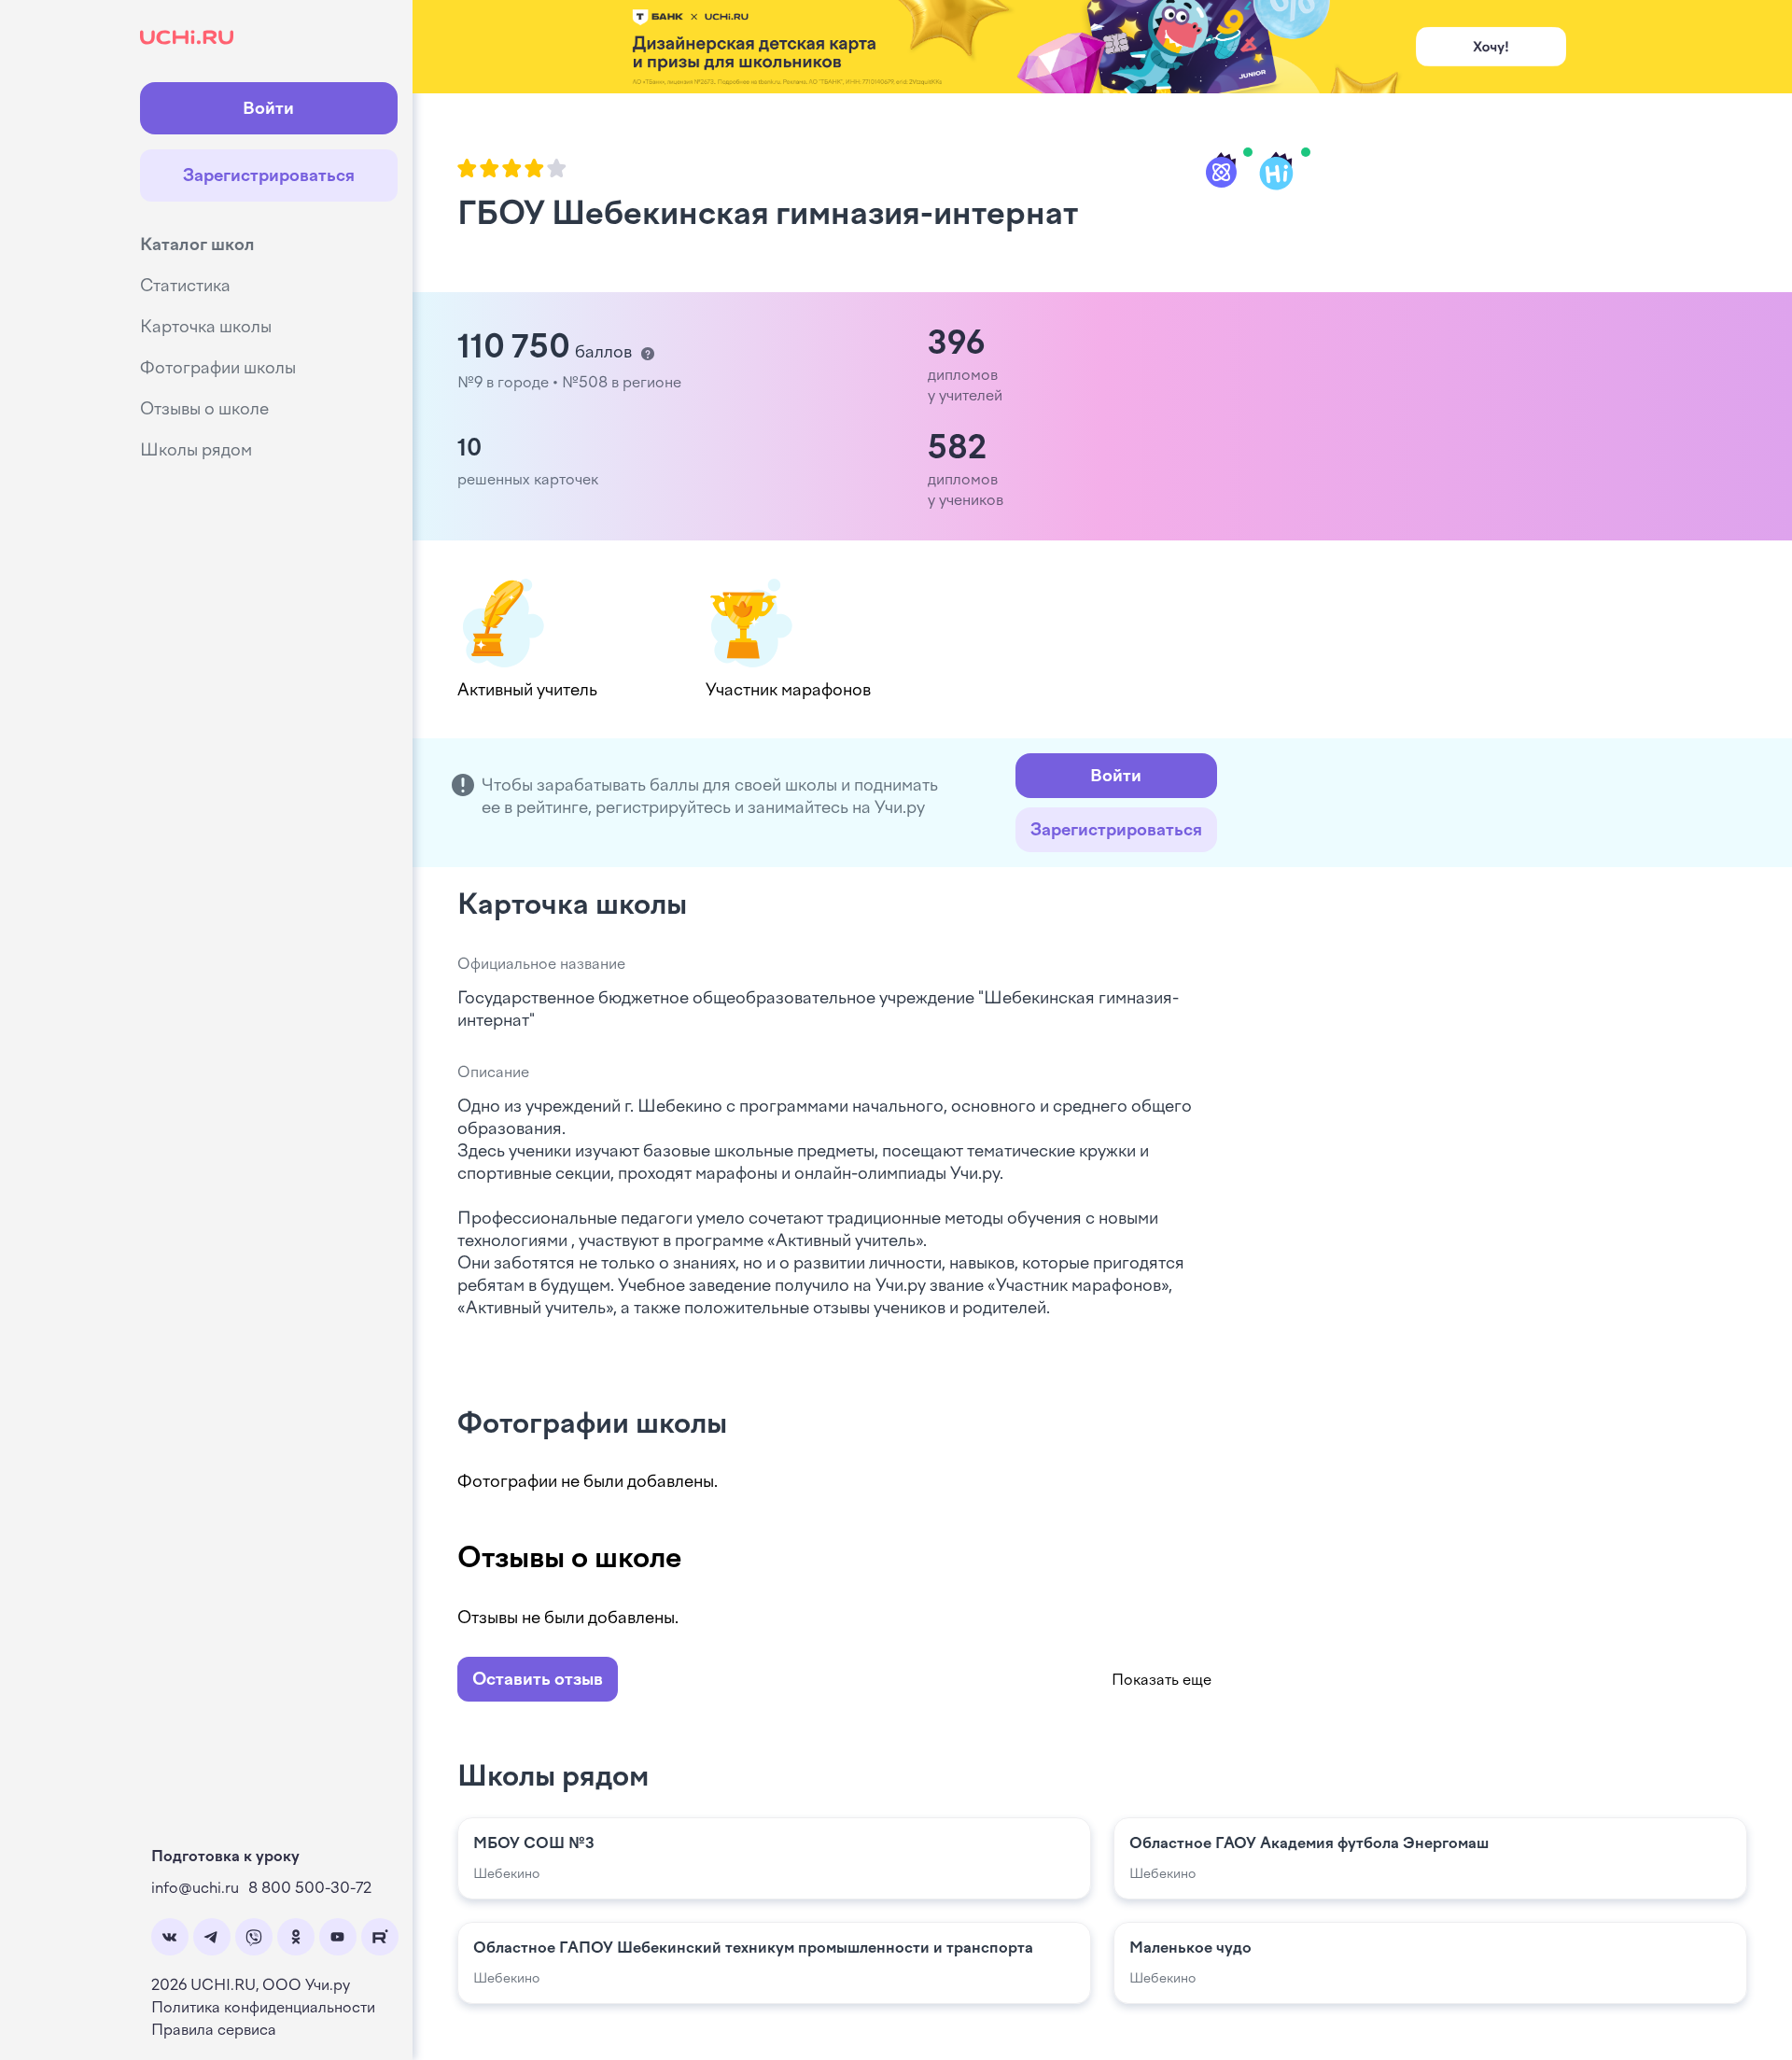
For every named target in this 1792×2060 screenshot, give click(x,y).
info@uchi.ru (195, 1888)
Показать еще (1162, 1680)
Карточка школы (206, 327)
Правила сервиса (214, 2030)
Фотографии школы (218, 368)
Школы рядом (196, 450)
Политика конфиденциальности (263, 2007)
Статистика (185, 286)
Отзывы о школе (204, 409)
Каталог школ (197, 245)
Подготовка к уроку (225, 1856)
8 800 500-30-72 (310, 1888)
